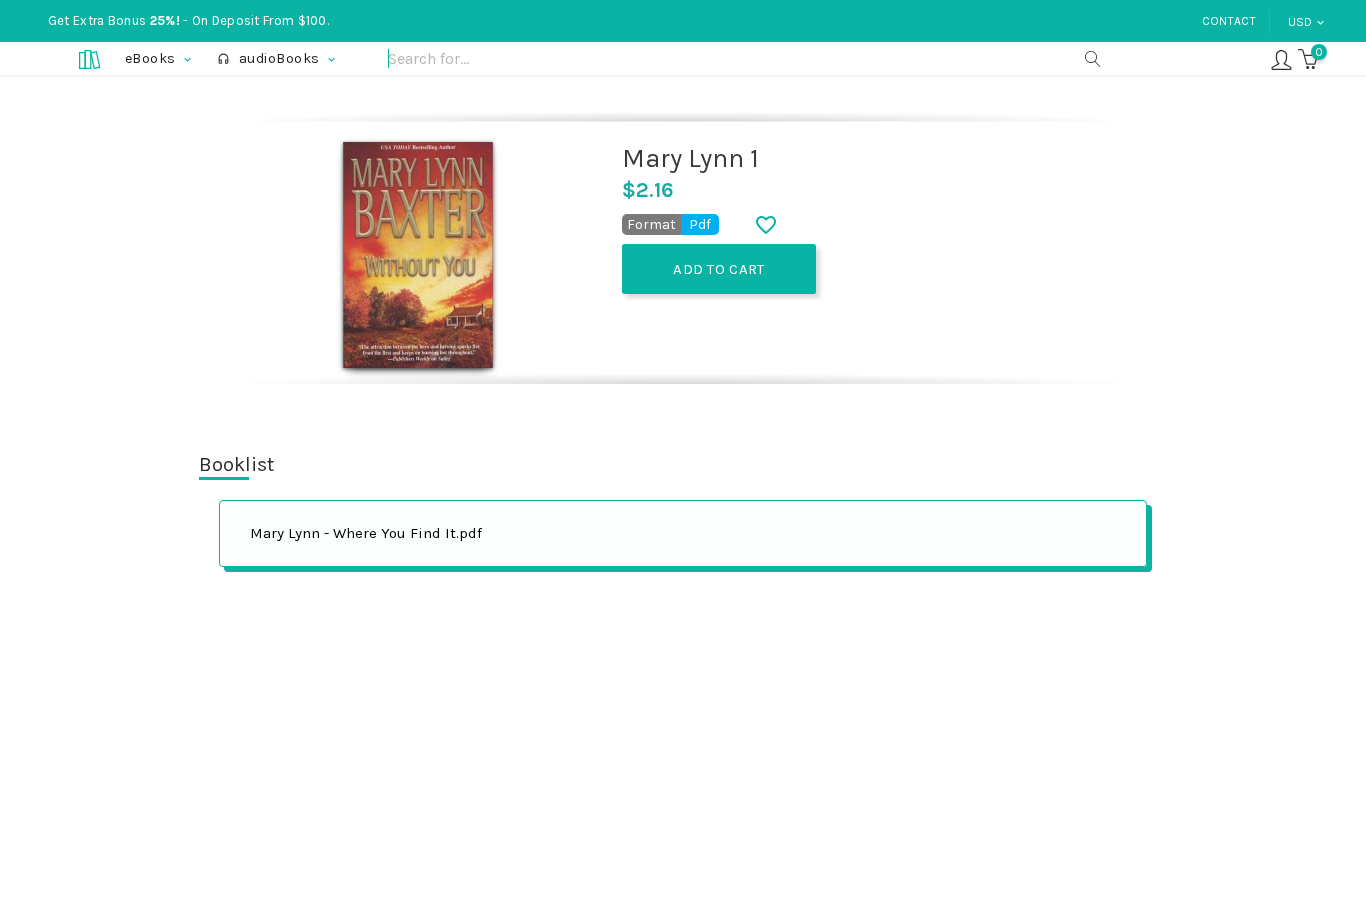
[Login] (1281, 58)
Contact (1229, 21)
